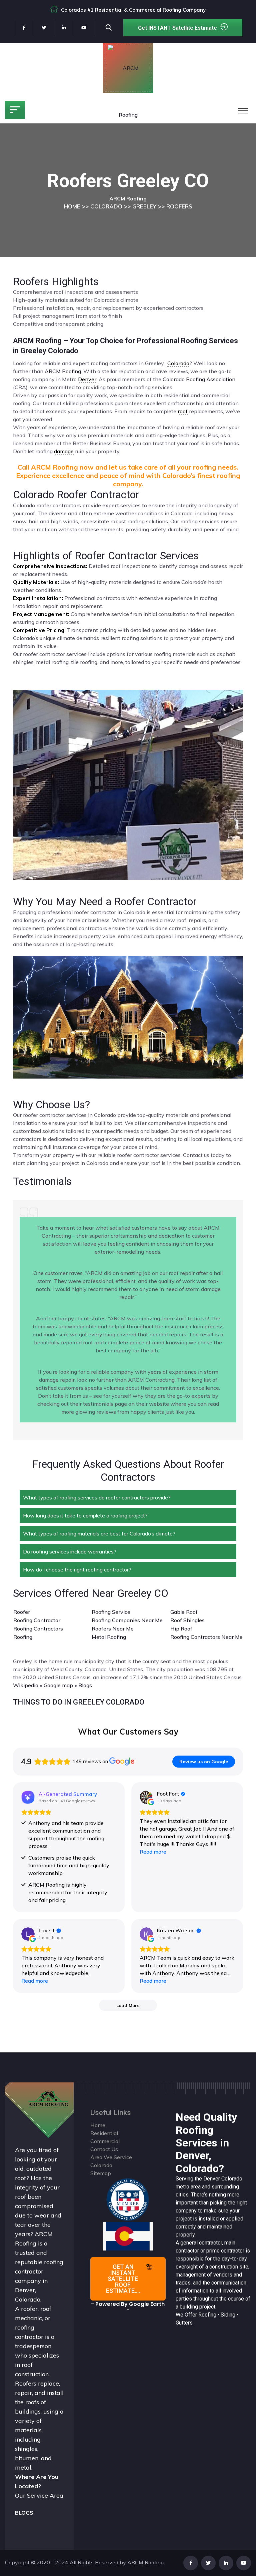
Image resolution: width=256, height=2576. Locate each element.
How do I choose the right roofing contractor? (77, 1569)
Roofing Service (111, 1612)
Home (98, 2125)
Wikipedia (26, 1685)
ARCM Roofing (63, 371)
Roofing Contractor (37, 1620)
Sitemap (101, 2173)
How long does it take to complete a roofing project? (85, 1515)
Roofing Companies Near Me (127, 1620)
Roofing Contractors (38, 1629)
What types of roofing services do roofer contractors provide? (97, 1497)
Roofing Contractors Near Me (206, 1637)
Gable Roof (184, 1612)
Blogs (85, 1685)
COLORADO (106, 206)
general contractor (201, 2243)
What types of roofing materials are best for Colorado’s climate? (99, 1533)
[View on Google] (146, 1797)
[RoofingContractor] (128, 2199)
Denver (212, 2179)
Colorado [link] (178, 363)
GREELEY (144, 206)
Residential (104, 2133)
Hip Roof (181, 1629)
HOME (72, 206)
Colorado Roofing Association (199, 379)
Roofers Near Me (113, 1629)
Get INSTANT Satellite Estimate (177, 28)
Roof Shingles (187, 1620)
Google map (58, 1685)
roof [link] (183, 411)
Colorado (232, 2179)
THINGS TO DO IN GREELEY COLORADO (79, 1702)
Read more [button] (153, 1852)
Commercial (105, 2141)
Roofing (23, 1637)
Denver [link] (87, 379)
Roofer (22, 1612)
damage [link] (64, 451)
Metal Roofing (109, 1637)
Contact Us (104, 2149)
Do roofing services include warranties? (70, 1551)
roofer (29, 2309)
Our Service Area (39, 2495)
